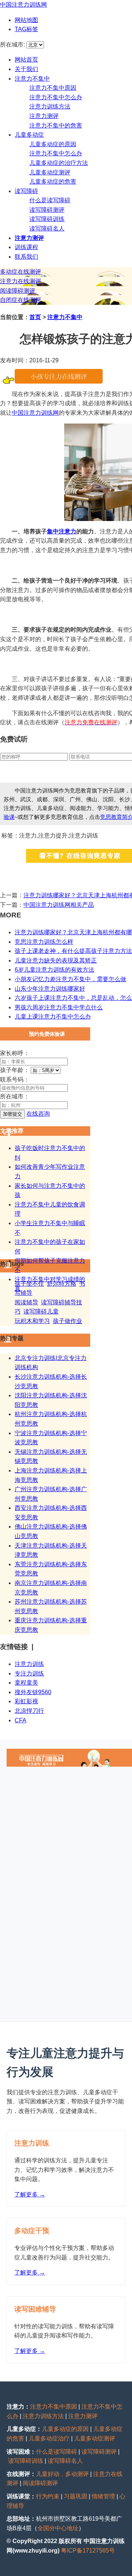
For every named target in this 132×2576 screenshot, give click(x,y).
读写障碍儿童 (41, 1311)
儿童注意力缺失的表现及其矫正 (56, 960)
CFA (21, 1720)
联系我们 (26, 257)
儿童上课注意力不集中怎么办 (53, 1017)
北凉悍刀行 (29, 1711)
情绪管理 (103, 2496)
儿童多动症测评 (50, 172)
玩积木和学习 (32, 1321)
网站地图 (26, 20)
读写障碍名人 (47, 228)
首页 (35, 317)
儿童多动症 (29, 135)
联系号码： (15, 1080)
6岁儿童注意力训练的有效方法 (54, 970)
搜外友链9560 (33, 1692)
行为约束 (48, 2496)
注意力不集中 (32, 79)
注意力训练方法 (50, 106)
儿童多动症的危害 (53, 182)
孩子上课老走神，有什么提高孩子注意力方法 (73, 951)
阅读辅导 (26, 1302)
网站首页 (26, 60)
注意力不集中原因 (53, 88)
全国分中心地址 (58, 2528)
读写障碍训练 (47, 219)
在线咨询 (38, 1114)
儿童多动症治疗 (49, 2438)
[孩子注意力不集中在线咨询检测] (59, 382)
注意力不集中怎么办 (56, 97)
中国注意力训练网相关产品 (59, 905)
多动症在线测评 (21, 272)
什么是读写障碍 (50, 200)
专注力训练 (29, 1673)
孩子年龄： (15, 1070)
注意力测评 (44, 116)
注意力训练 (29, 1664)
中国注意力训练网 (23, 5)
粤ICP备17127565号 (88, 2551)
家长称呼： (15, 1053)
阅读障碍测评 (18, 291)
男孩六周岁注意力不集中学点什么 (59, 1007)
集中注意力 (62, 531)
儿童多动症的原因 (53, 144)
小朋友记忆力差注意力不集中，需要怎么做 (70, 979)
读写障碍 (26, 191)
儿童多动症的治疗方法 (59, 163)
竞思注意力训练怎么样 (44, 942)
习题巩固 (76, 2496)
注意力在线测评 (21, 281)
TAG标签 (26, 29)
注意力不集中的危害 (56, 125)
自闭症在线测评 (21, 300)
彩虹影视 (26, 1701)
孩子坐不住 (29, 1284)
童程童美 (26, 1683)
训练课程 (26, 247)
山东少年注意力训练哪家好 (50, 989)
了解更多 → (30, 2194)
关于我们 (26, 69)
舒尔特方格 (62, 1284)
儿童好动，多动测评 (62, 2474)
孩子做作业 (67, 1321)
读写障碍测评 (47, 210)
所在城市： (15, 1096)
